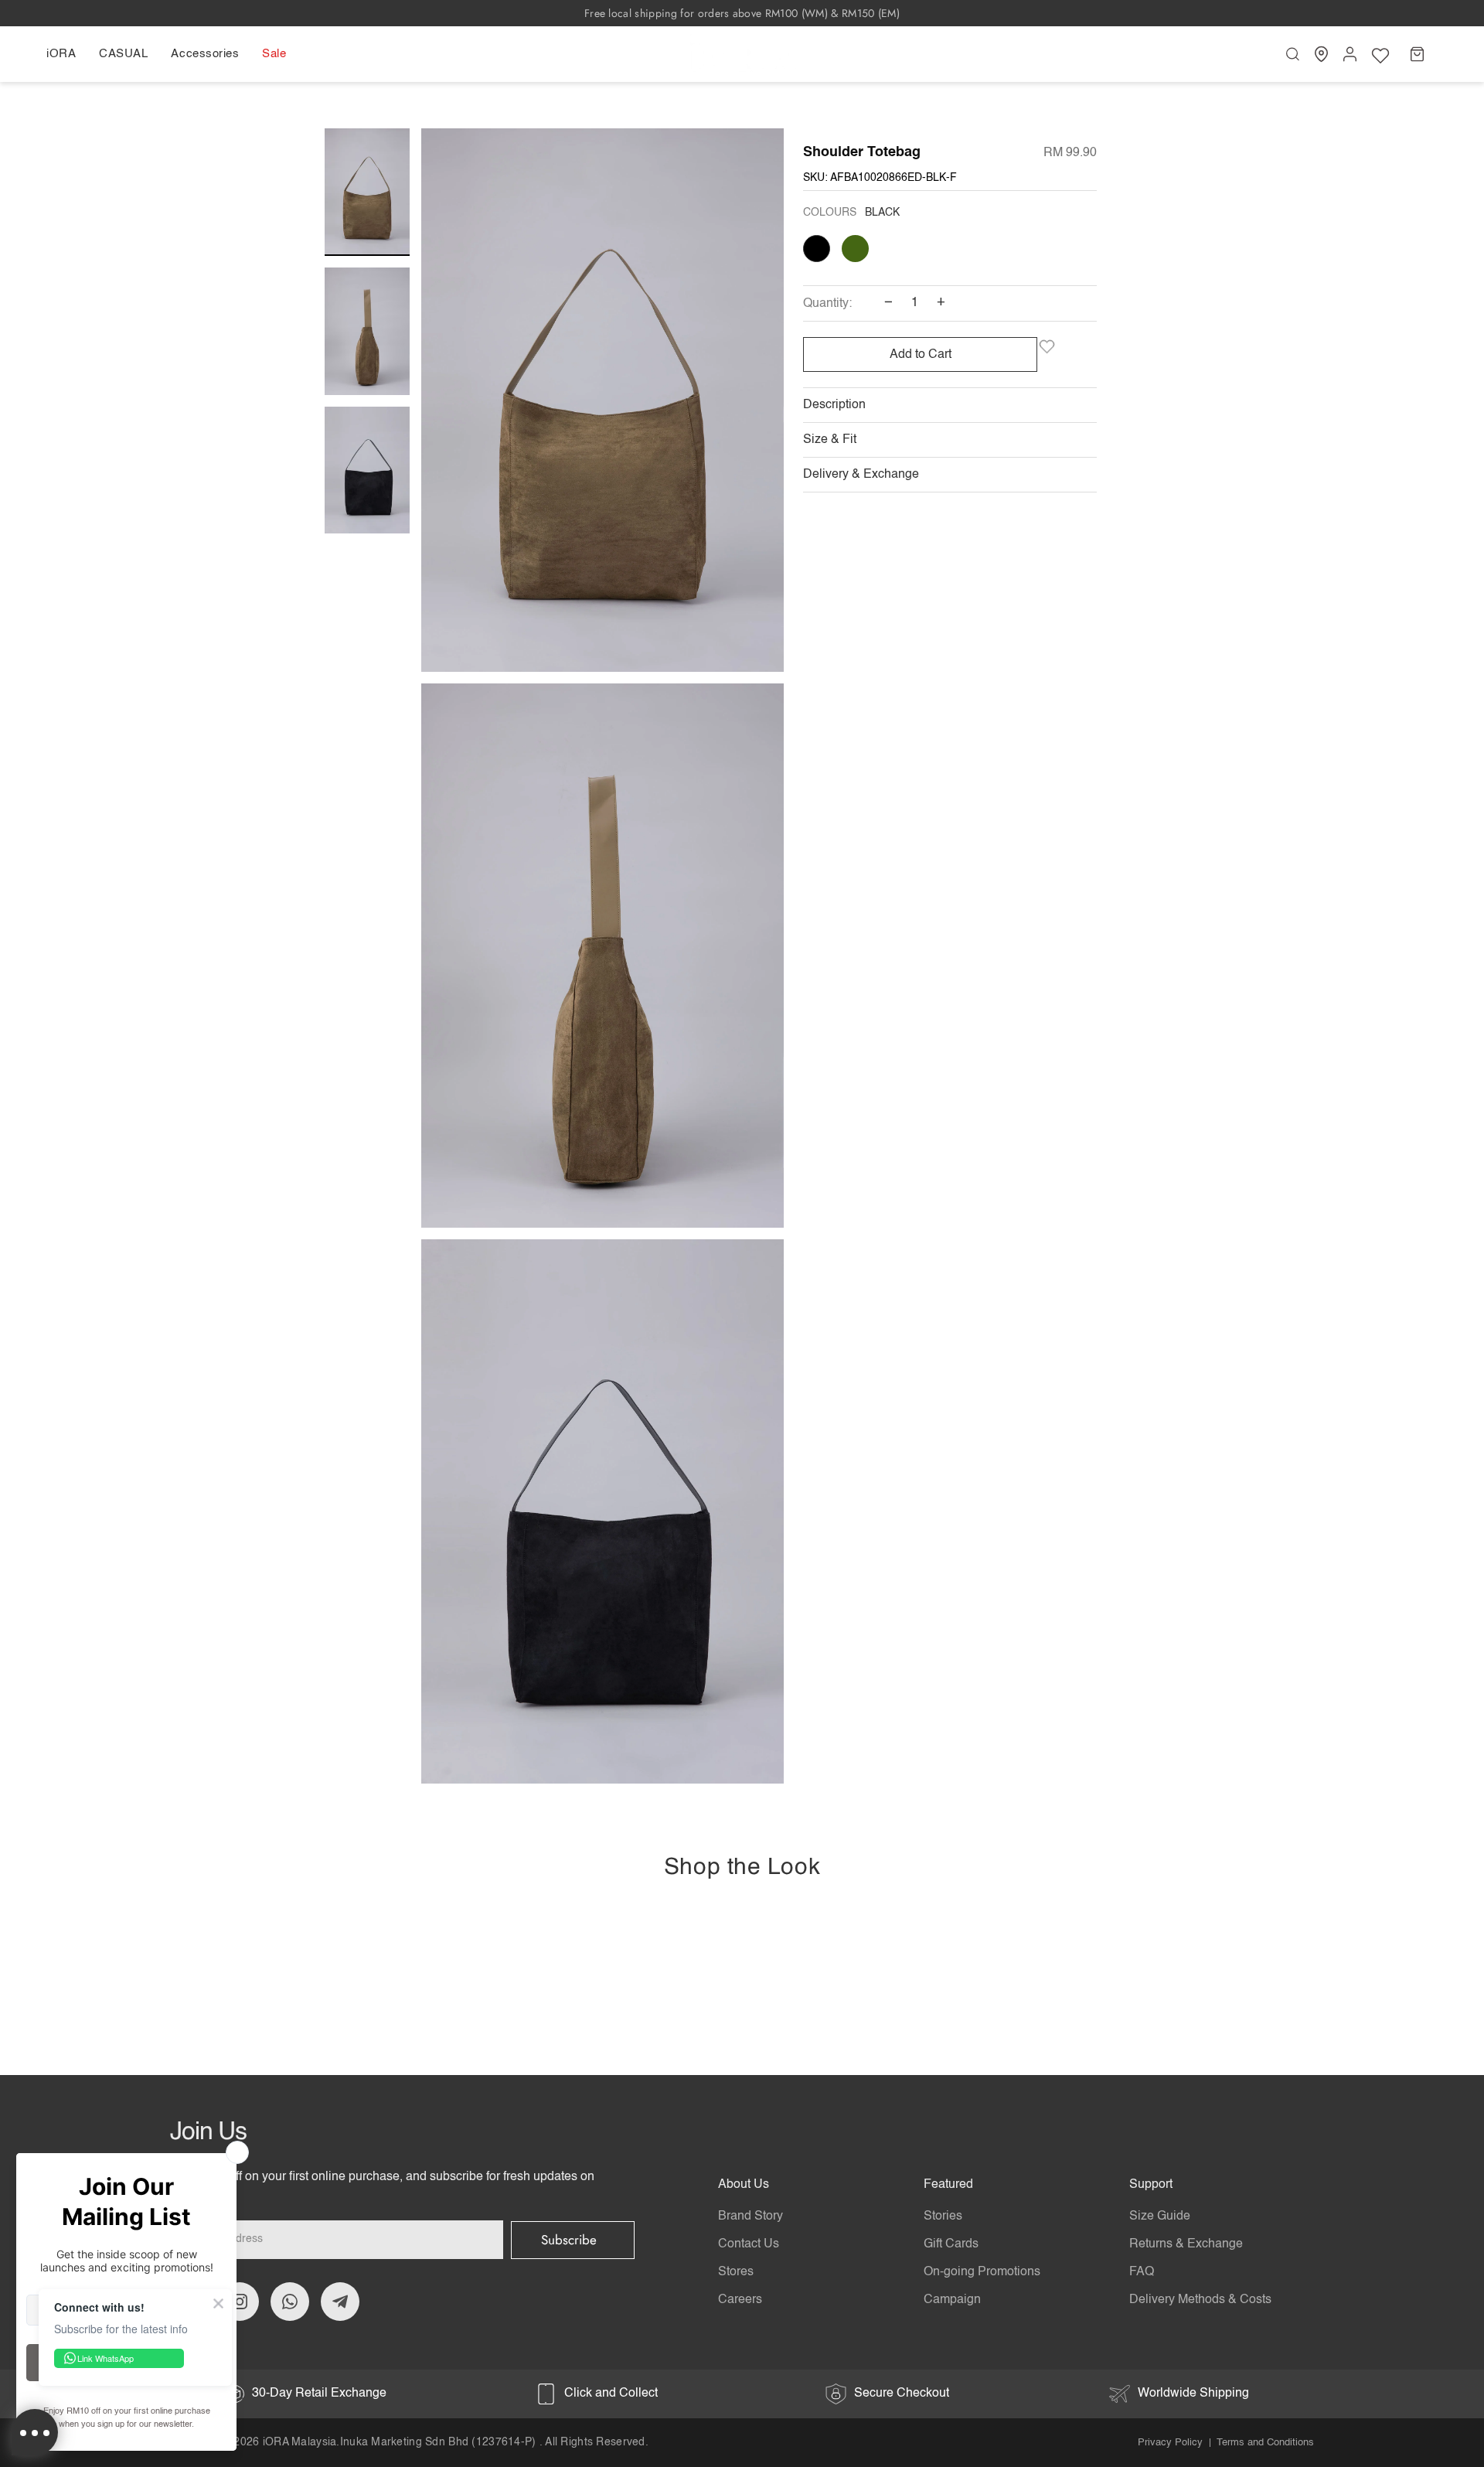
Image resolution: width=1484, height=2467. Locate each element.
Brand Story (751, 2217)
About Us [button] (744, 2185)
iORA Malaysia (300, 2442)
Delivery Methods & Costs (1200, 2300)
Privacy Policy (1170, 2443)
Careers (740, 2300)
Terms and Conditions (1265, 2443)
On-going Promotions (982, 2272)
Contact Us (749, 2244)
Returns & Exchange (1186, 2244)
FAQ (1142, 2272)
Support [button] (1151, 2185)
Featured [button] (948, 2185)
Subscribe (569, 2240)
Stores (736, 2272)
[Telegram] (340, 2302)
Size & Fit (830, 440)
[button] (67, 54)
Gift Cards (951, 2244)
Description (834, 405)
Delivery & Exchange (861, 475)
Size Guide (1160, 2217)
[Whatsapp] (290, 2302)
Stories (943, 2217)
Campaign (952, 2300)
